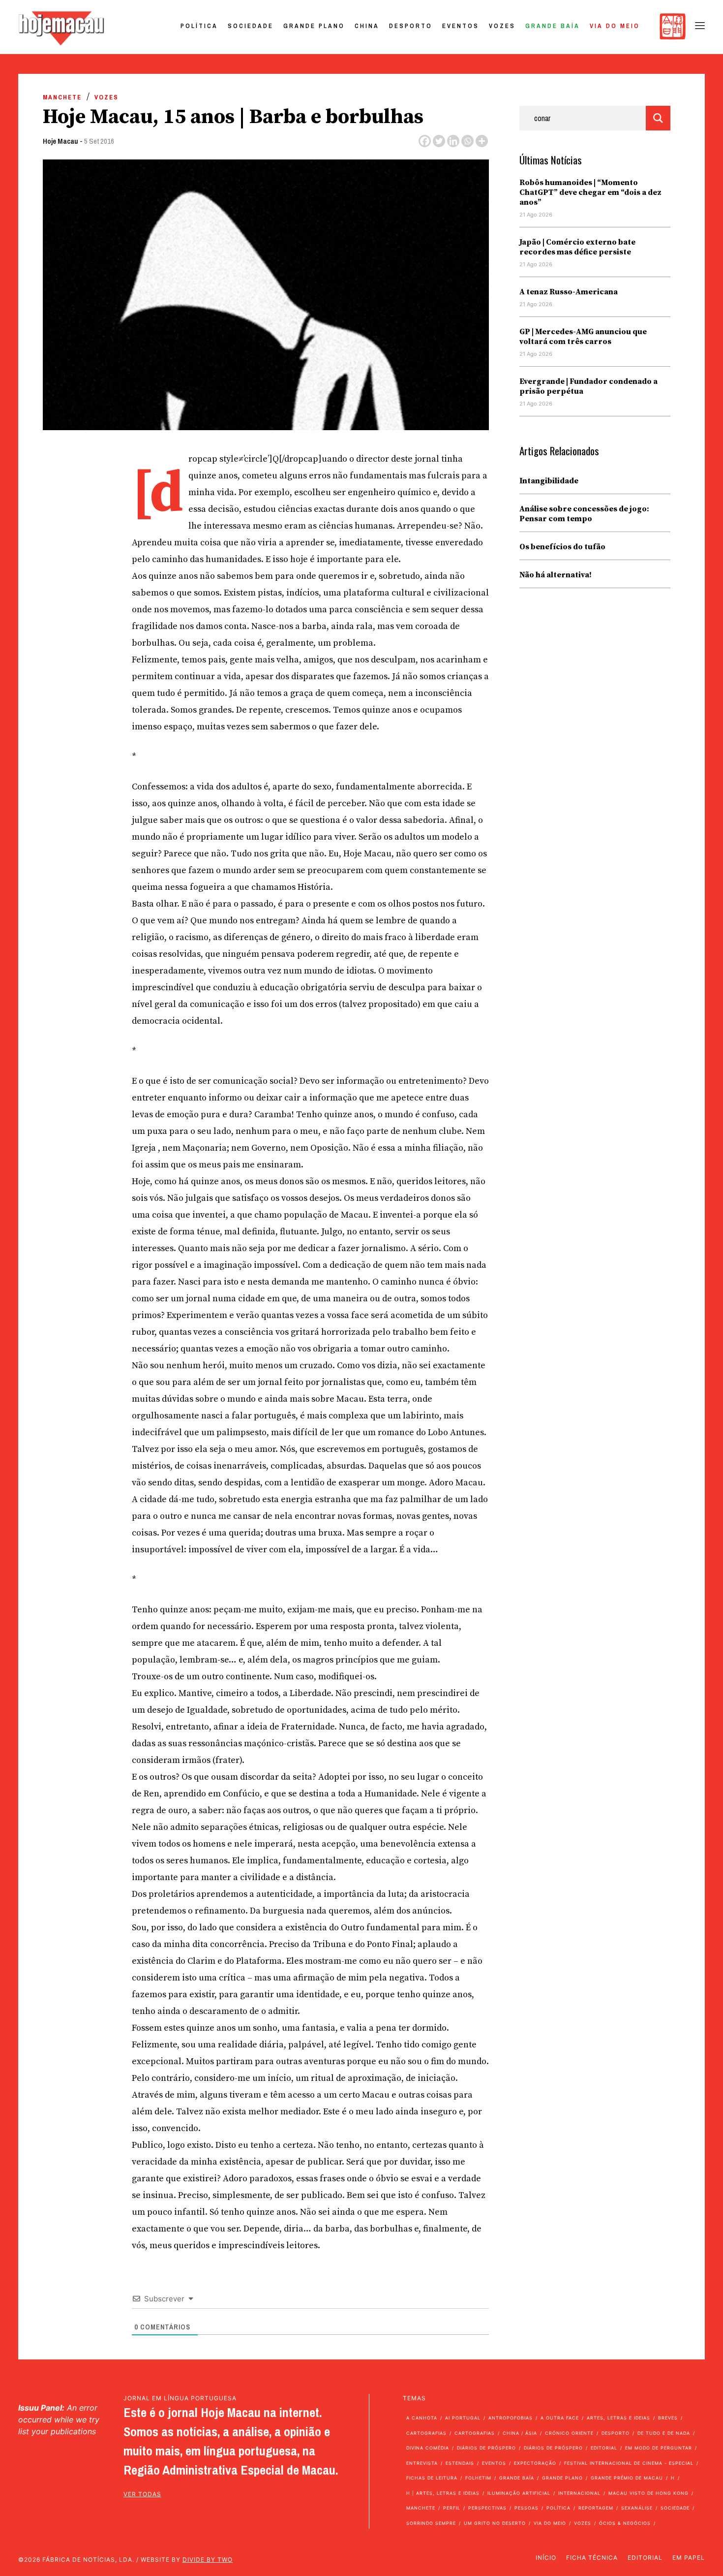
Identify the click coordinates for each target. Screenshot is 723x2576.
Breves (668, 2418)
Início (546, 2558)
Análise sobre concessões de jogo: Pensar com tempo (584, 514)
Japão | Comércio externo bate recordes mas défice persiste (577, 247)
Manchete (62, 97)
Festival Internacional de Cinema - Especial (629, 2463)
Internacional (579, 2493)
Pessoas (527, 2508)
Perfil (452, 2508)
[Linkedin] (453, 141)
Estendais (460, 2463)
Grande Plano (314, 26)
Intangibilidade (549, 481)
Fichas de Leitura (432, 2478)
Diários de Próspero (486, 2448)
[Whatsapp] (467, 141)
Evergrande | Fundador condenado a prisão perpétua (588, 386)
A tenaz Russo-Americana (569, 292)
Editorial (604, 2448)
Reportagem (596, 2508)
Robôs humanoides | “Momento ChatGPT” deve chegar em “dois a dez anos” (590, 192)
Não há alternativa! (556, 575)
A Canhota (422, 2418)
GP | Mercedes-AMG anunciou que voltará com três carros (583, 337)
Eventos (461, 26)
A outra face (560, 2418)
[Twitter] (439, 141)
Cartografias (426, 2433)
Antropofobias (511, 2418)
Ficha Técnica (592, 2558)
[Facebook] (425, 141)
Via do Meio (615, 26)
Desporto (411, 26)
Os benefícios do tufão (562, 547)
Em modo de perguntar (659, 2448)
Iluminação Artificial (519, 2493)
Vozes (502, 26)
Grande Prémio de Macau (627, 2478)
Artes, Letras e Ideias (618, 2418)
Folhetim (478, 2478)
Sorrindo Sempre (431, 2523)
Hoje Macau (60, 141)
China (367, 26)
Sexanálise (637, 2508)
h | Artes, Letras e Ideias (443, 2493)
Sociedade (251, 26)
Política (199, 26)
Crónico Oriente (569, 2433)
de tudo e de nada (664, 2433)
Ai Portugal (463, 2418)
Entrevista (422, 2463)
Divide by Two (208, 2560)
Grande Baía (553, 26)
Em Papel (689, 2558)
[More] (482, 141)
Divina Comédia (428, 2448)
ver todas (142, 2494)
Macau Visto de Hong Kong (648, 2493)
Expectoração (535, 2463)
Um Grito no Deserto (495, 2523)
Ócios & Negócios (625, 2523)
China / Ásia (520, 2433)
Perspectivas (487, 2508)
